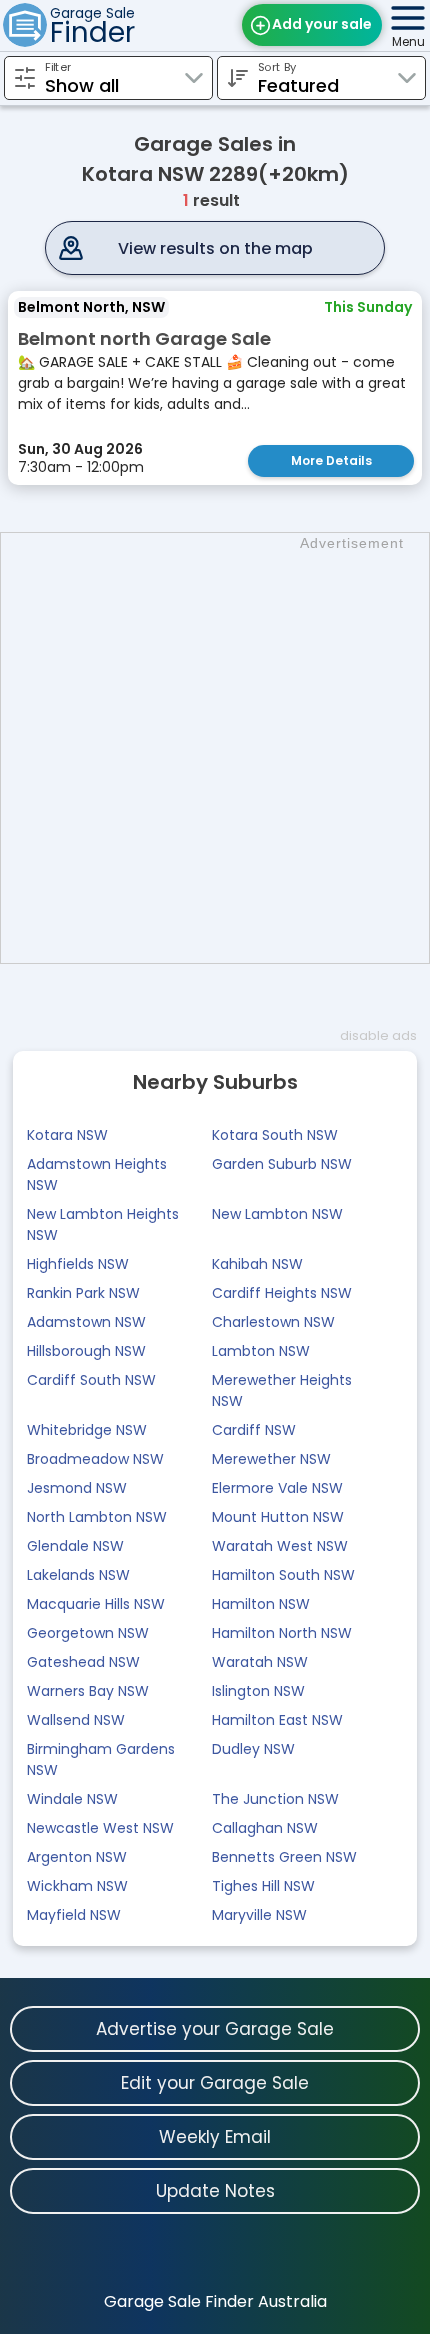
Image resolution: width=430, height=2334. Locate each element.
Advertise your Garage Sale (215, 2029)
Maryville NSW (259, 1915)
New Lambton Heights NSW (103, 1224)
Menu (408, 41)
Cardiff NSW (254, 1430)
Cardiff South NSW (91, 1380)
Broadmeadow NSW (95, 1459)
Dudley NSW (253, 1749)
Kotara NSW (67, 1135)
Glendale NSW (75, 1546)
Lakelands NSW (78, 1575)
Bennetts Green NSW (284, 1857)
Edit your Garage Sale (215, 2083)
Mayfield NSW (74, 1915)
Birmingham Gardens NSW (101, 1759)
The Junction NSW (275, 1799)
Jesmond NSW (77, 1488)
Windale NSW (72, 1799)
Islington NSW (258, 1691)
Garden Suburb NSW (282, 1164)
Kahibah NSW (257, 1264)
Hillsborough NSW (86, 1351)
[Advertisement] (215, 748)
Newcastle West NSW (100, 1828)
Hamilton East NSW (277, 1720)
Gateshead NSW (83, 1662)
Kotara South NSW (275, 1135)
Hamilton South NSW (283, 1575)
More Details (331, 460)
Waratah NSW (260, 1662)
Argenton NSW (77, 1857)
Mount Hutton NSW (278, 1517)
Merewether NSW (271, 1459)
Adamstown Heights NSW (97, 1174)
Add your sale (322, 24)
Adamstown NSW (86, 1322)
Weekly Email (215, 2137)
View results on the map (215, 248)
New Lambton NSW (277, 1214)
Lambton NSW (261, 1351)
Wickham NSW (77, 1886)
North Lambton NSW (97, 1517)
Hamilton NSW (261, 1604)
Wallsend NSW (76, 1720)
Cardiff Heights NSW (282, 1293)
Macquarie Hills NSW (96, 1604)
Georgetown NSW (88, 1633)
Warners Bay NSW (88, 1691)
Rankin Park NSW (83, 1293)
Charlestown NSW (273, 1322)
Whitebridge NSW (87, 1430)
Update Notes (215, 2191)
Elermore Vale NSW (277, 1488)
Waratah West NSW (280, 1546)
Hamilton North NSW (282, 1633)
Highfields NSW (78, 1264)
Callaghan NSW (265, 1828)
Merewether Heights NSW (282, 1390)
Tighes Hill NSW (263, 1886)
